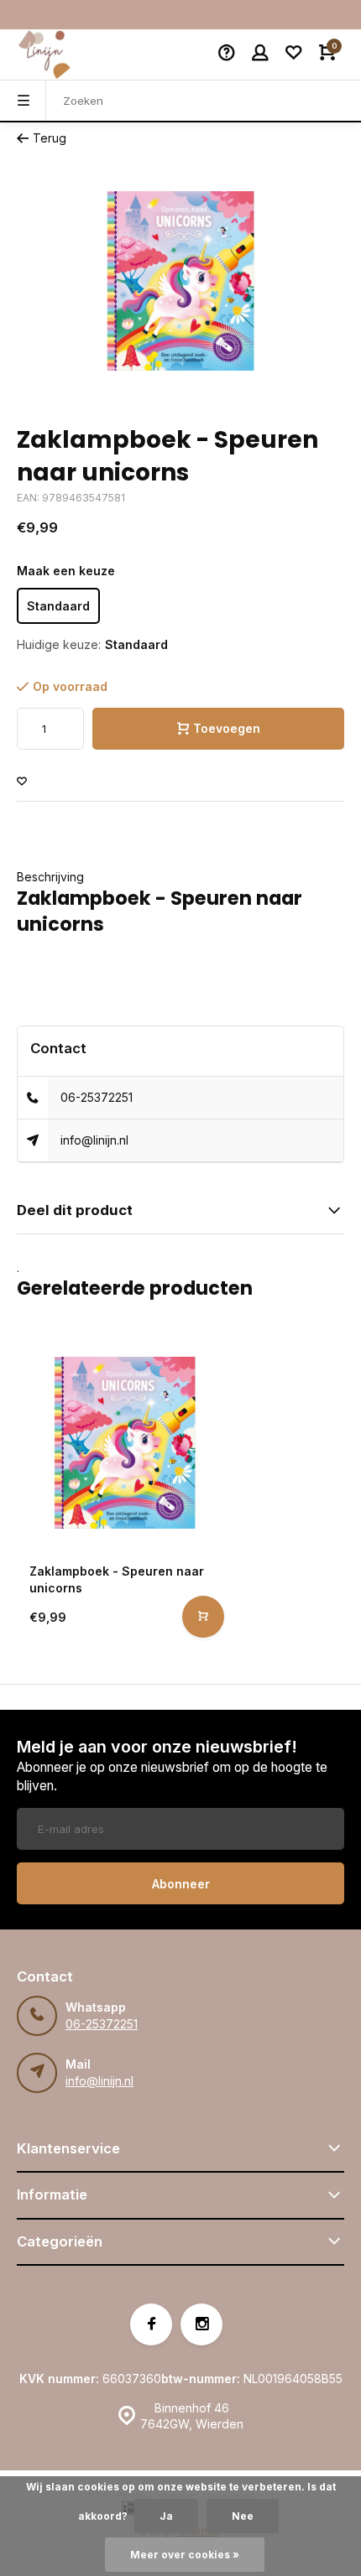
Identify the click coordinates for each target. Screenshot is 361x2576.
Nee (243, 2516)
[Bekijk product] (203, 1617)
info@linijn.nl (94, 1140)
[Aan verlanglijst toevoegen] (22, 782)
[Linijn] (67, 55)
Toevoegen (227, 728)
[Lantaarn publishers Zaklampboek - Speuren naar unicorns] (125, 1443)
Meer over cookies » (185, 2555)
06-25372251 (97, 1097)
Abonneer (181, 1884)
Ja (166, 2516)
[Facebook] (151, 2324)
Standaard (58, 606)
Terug (50, 138)
